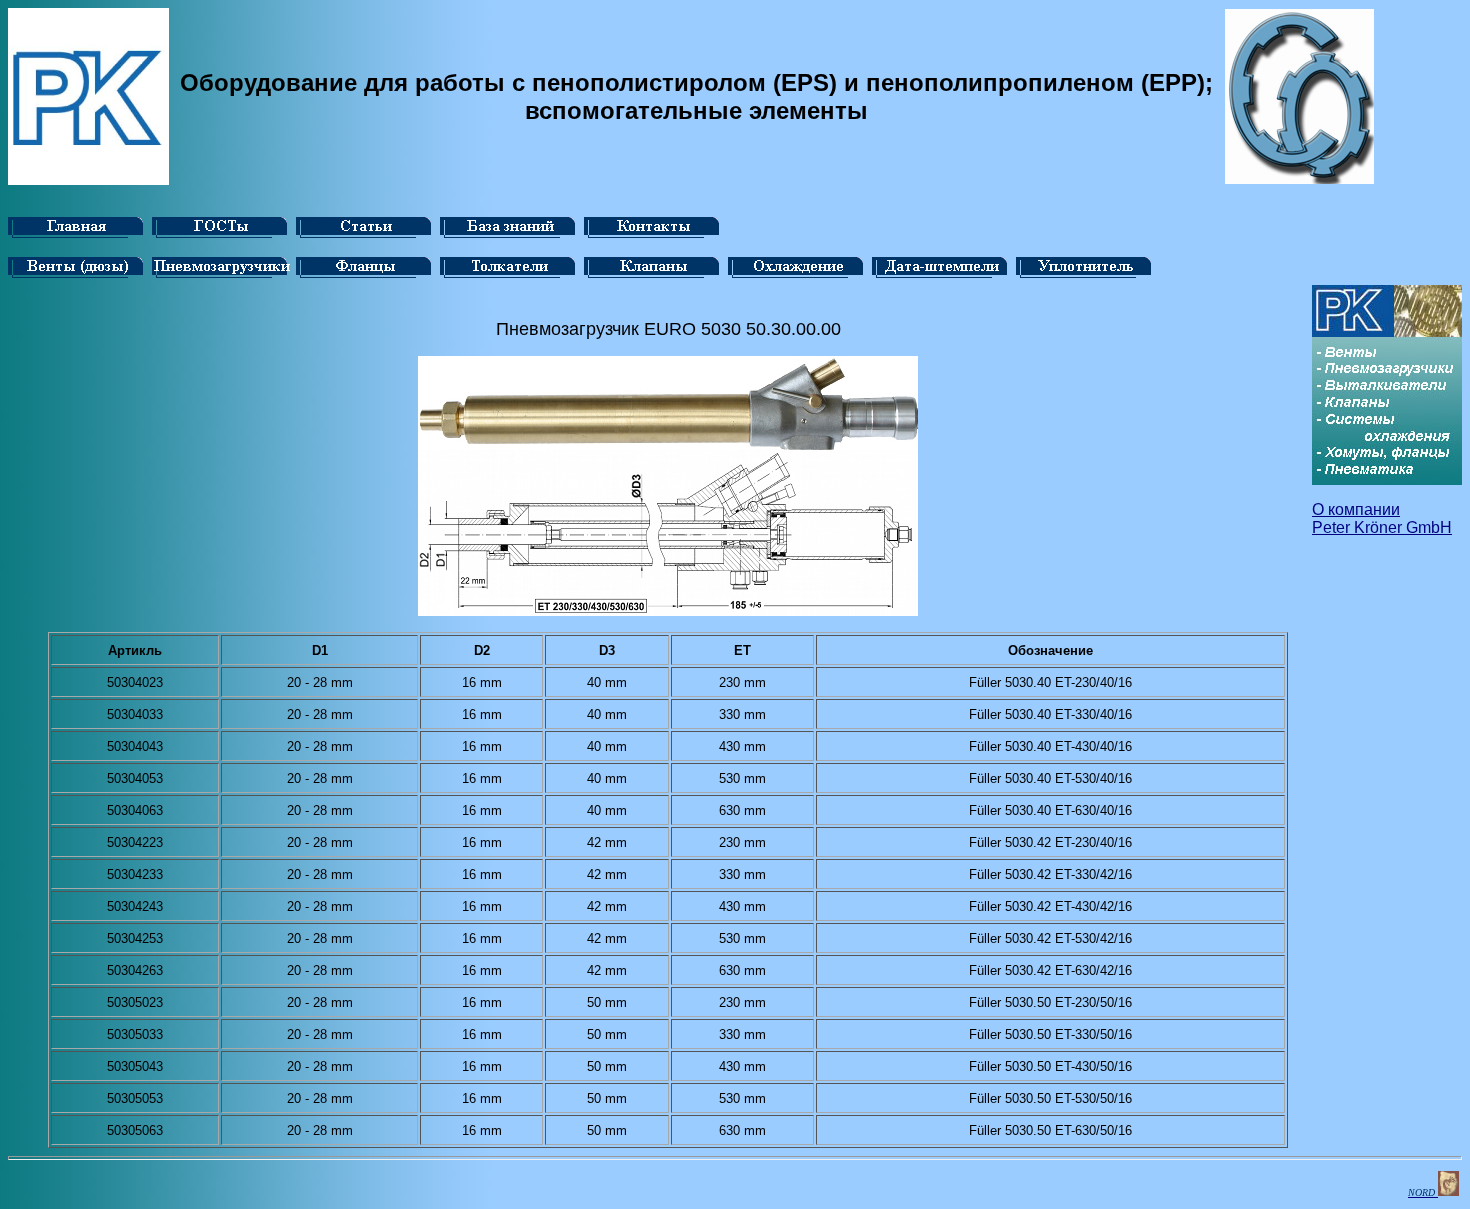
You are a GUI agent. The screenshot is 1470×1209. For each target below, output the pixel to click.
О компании (1356, 509)
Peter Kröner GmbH (1382, 527)
